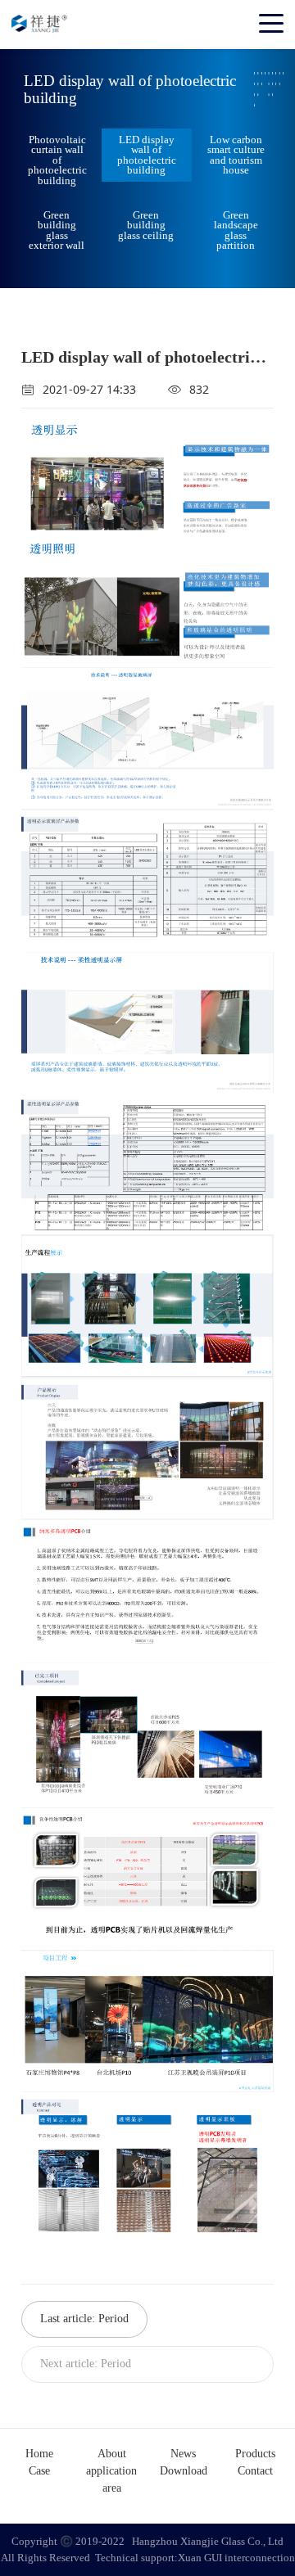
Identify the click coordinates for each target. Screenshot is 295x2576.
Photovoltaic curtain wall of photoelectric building (57, 160)
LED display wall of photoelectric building (147, 155)
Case (39, 2471)
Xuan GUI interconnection (236, 2558)
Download (184, 2471)
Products (255, 2454)
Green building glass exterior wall (57, 230)
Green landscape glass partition (236, 230)
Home (39, 2454)
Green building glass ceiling (146, 225)
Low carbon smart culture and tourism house (236, 155)
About (112, 2454)
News (183, 2454)
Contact (255, 2471)
